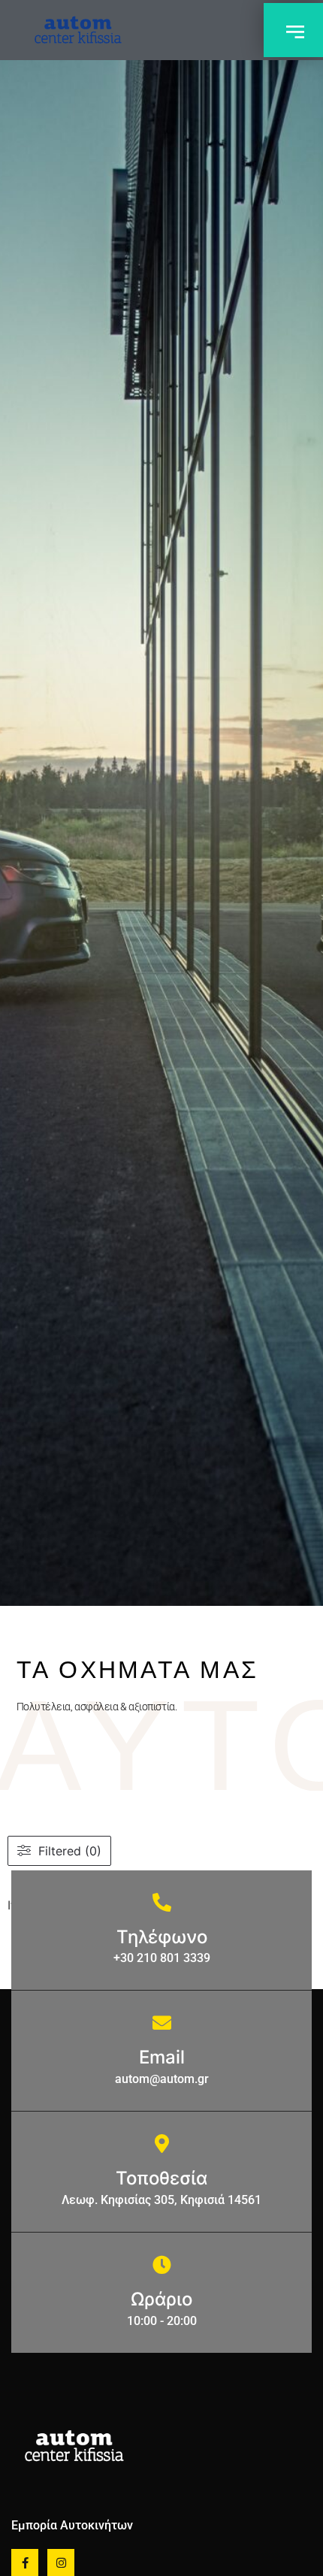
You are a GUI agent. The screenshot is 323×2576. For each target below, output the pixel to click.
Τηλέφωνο (162, 1937)
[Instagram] (61, 2562)
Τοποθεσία (161, 2178)
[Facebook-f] (25, 2562)
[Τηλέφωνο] (162, 1902)
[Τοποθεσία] (162, 2144)
